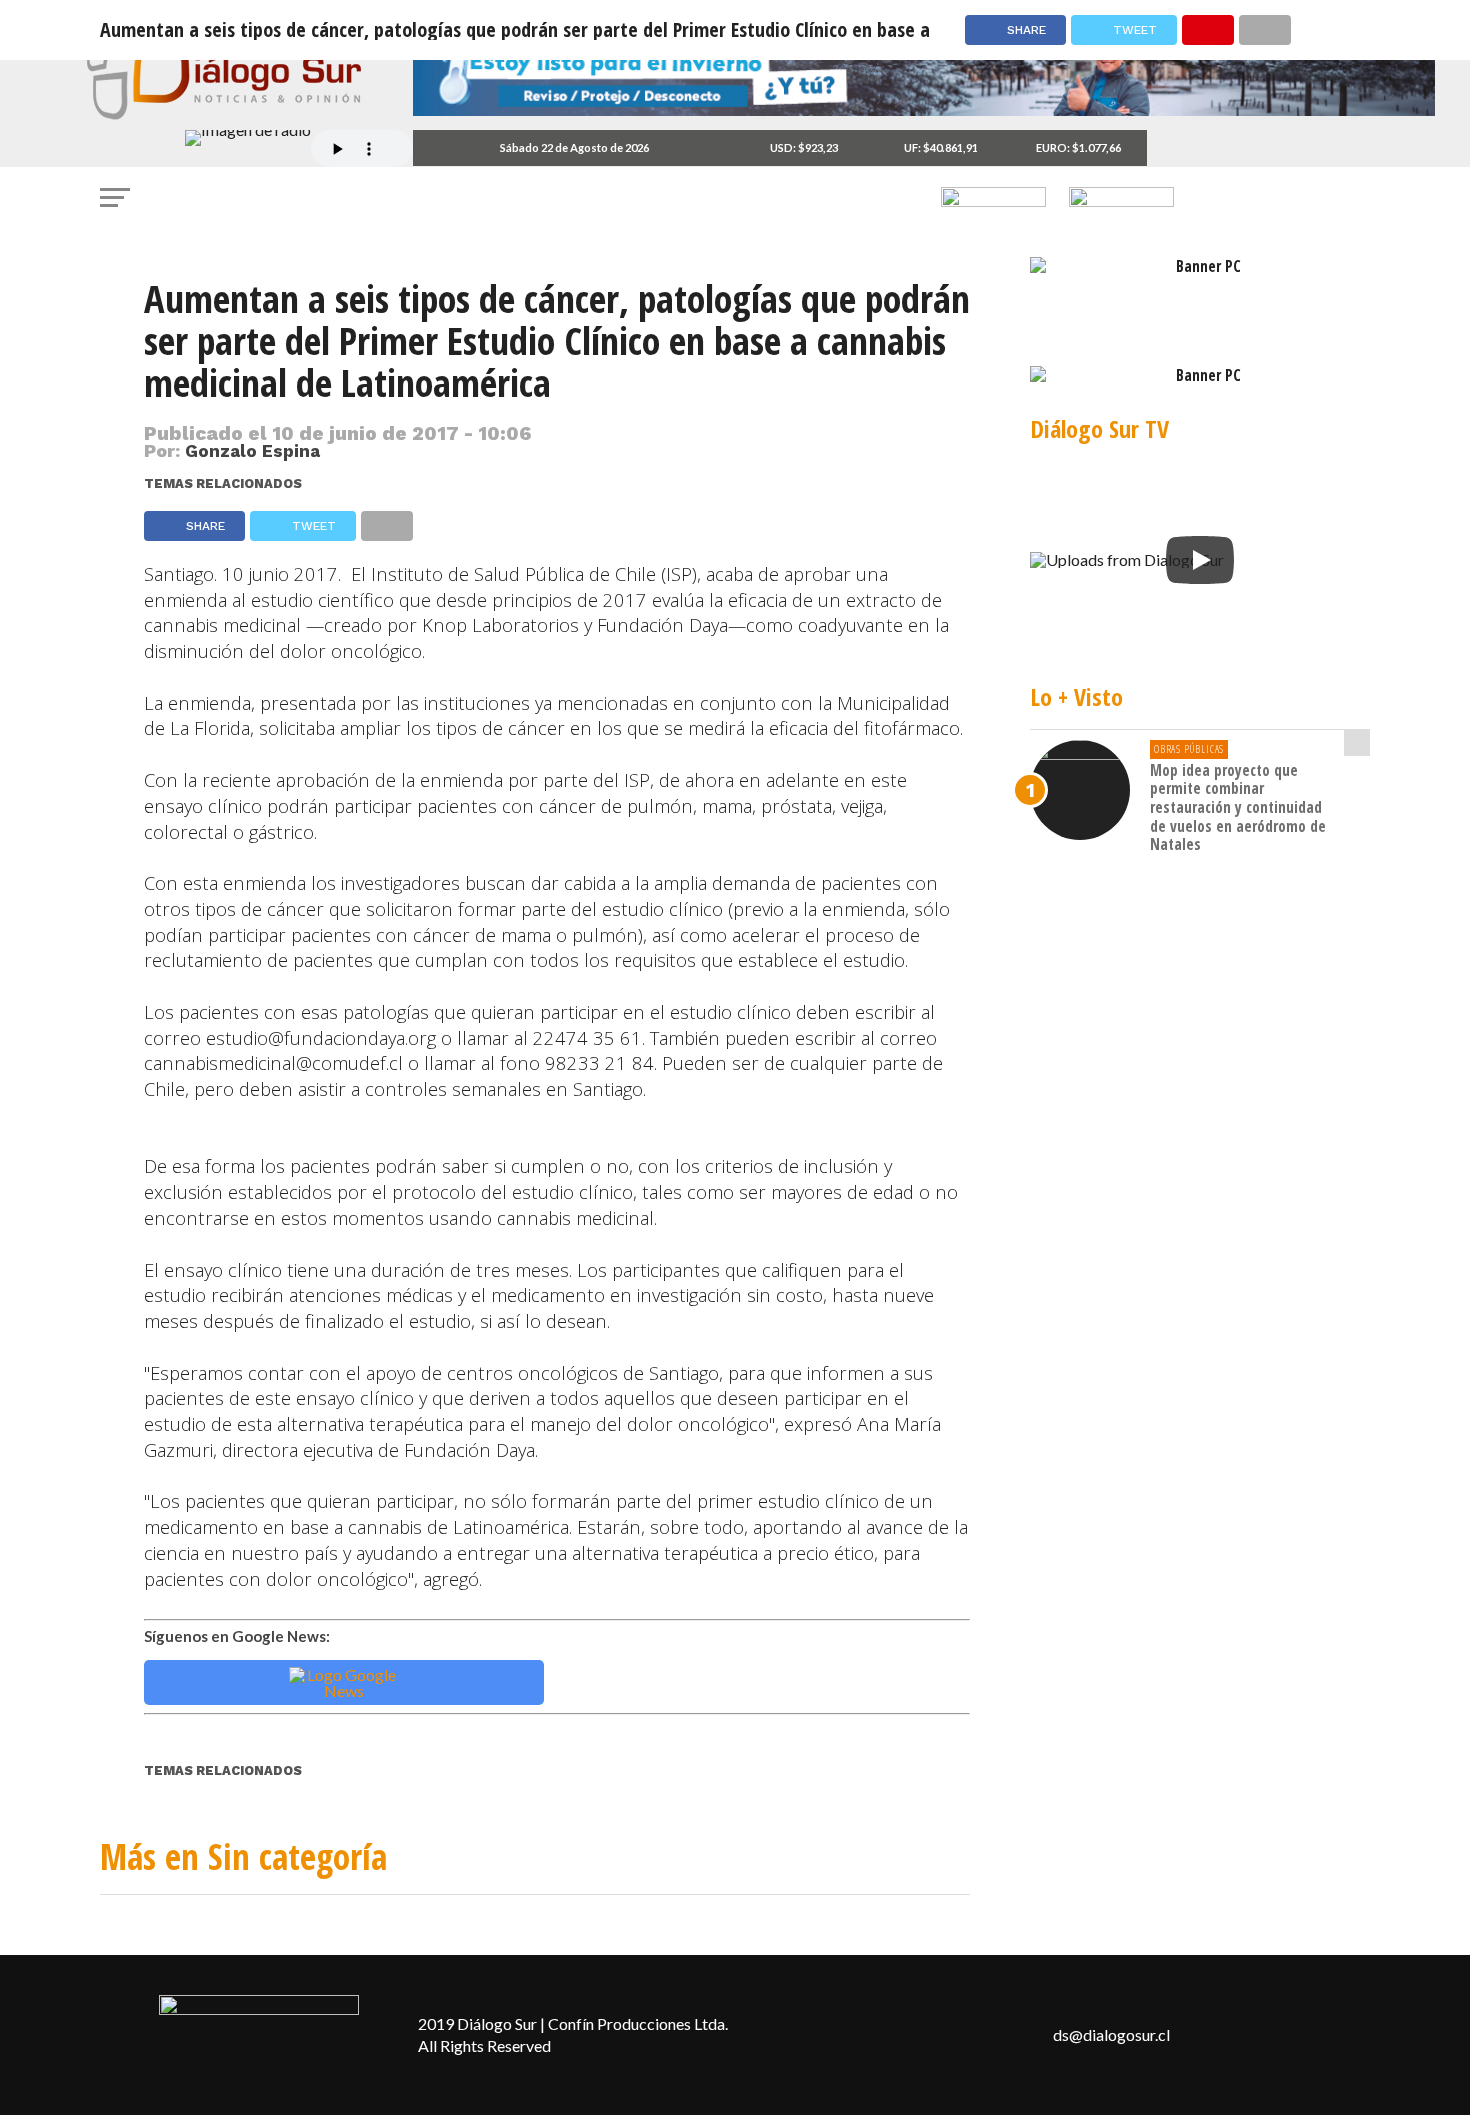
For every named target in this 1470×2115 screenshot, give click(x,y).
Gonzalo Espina (252, 451)
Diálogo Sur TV (1099, 428)
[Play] (1200, 560)
